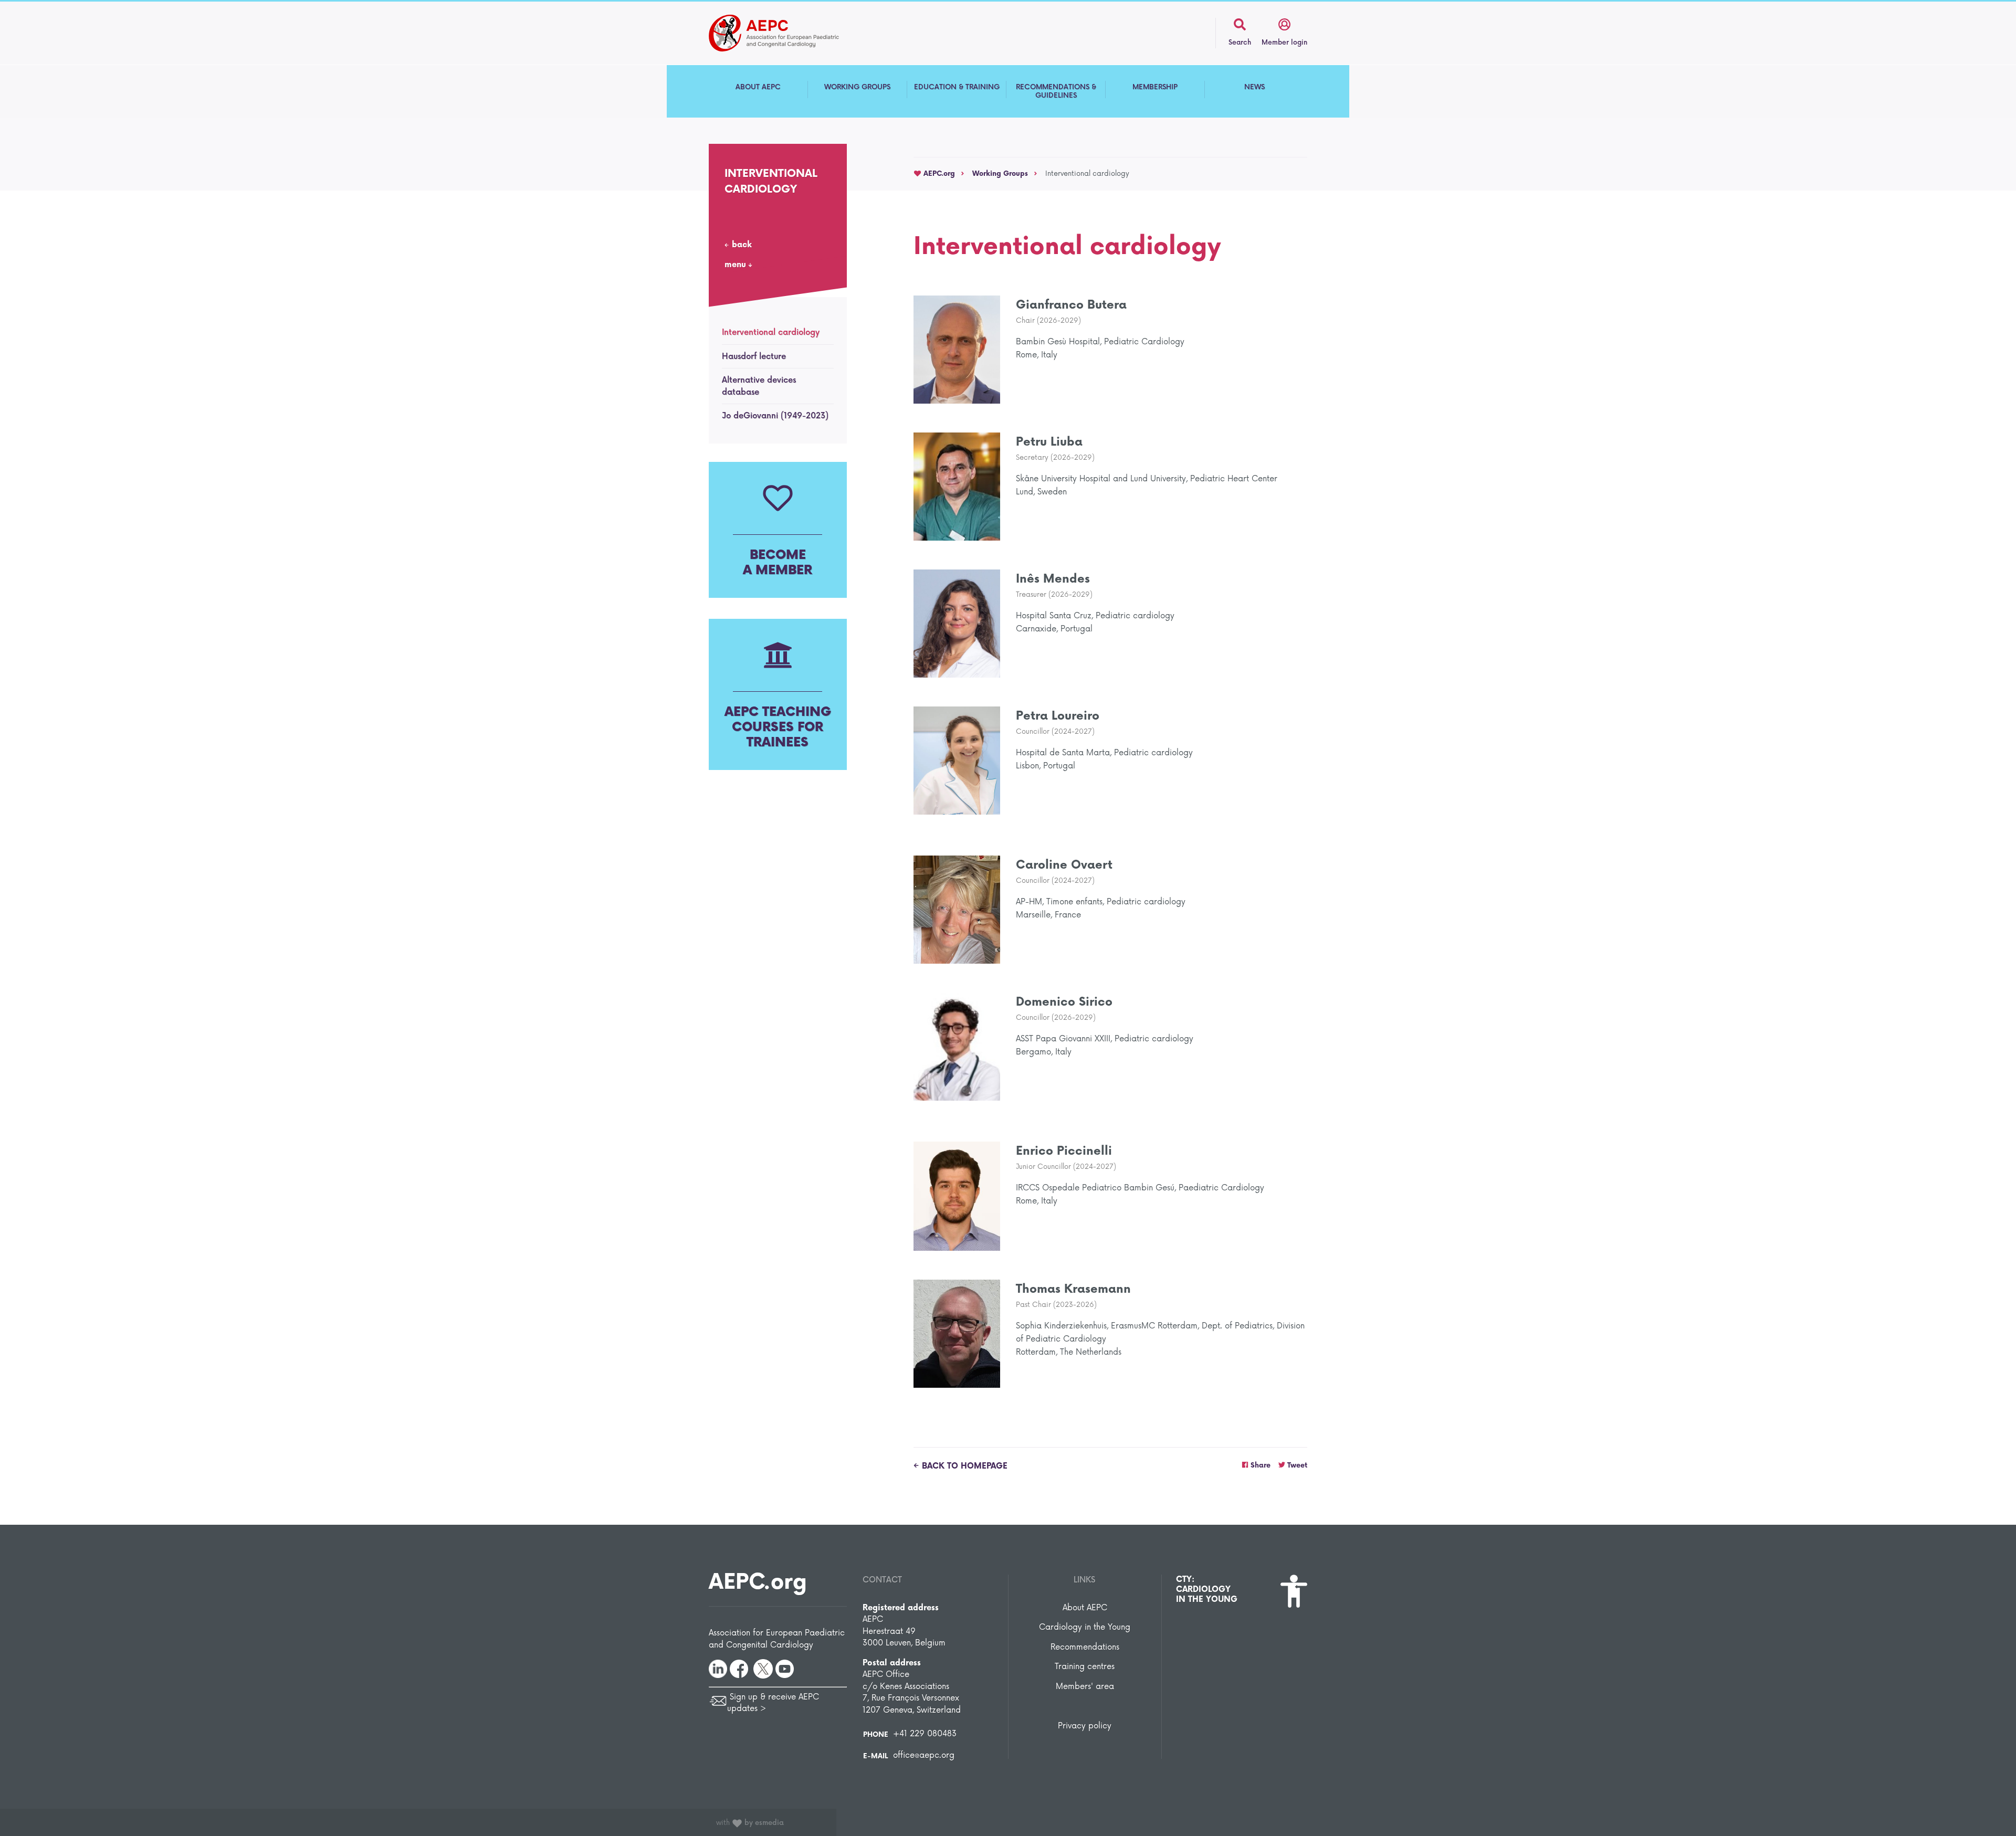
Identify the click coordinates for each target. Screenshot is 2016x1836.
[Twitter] (763, 1668)
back (742, 245)
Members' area (1085, 1687)
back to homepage (965, 1466)
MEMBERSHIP (1155, 87)
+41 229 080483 (925, 1734)
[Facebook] (739, 1668)
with (750, 1823)
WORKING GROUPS (857, 87)
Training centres (1085, 1667)
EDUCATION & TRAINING (957, 87)
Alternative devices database (759, 386)
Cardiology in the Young (1085, 1627)
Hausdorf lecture (754, 357)
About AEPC (1085, 1608)
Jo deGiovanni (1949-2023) (775, 416)
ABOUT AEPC (758, 87)
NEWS (1254, 87)
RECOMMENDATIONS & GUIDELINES (1056, 91)
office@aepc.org (924, 1755)
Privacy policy (1085, 1726)
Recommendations (1085, 1647)
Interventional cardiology (771, 333)
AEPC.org (938, 174)
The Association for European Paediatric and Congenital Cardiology (790, 33)
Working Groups (1000, 174)
